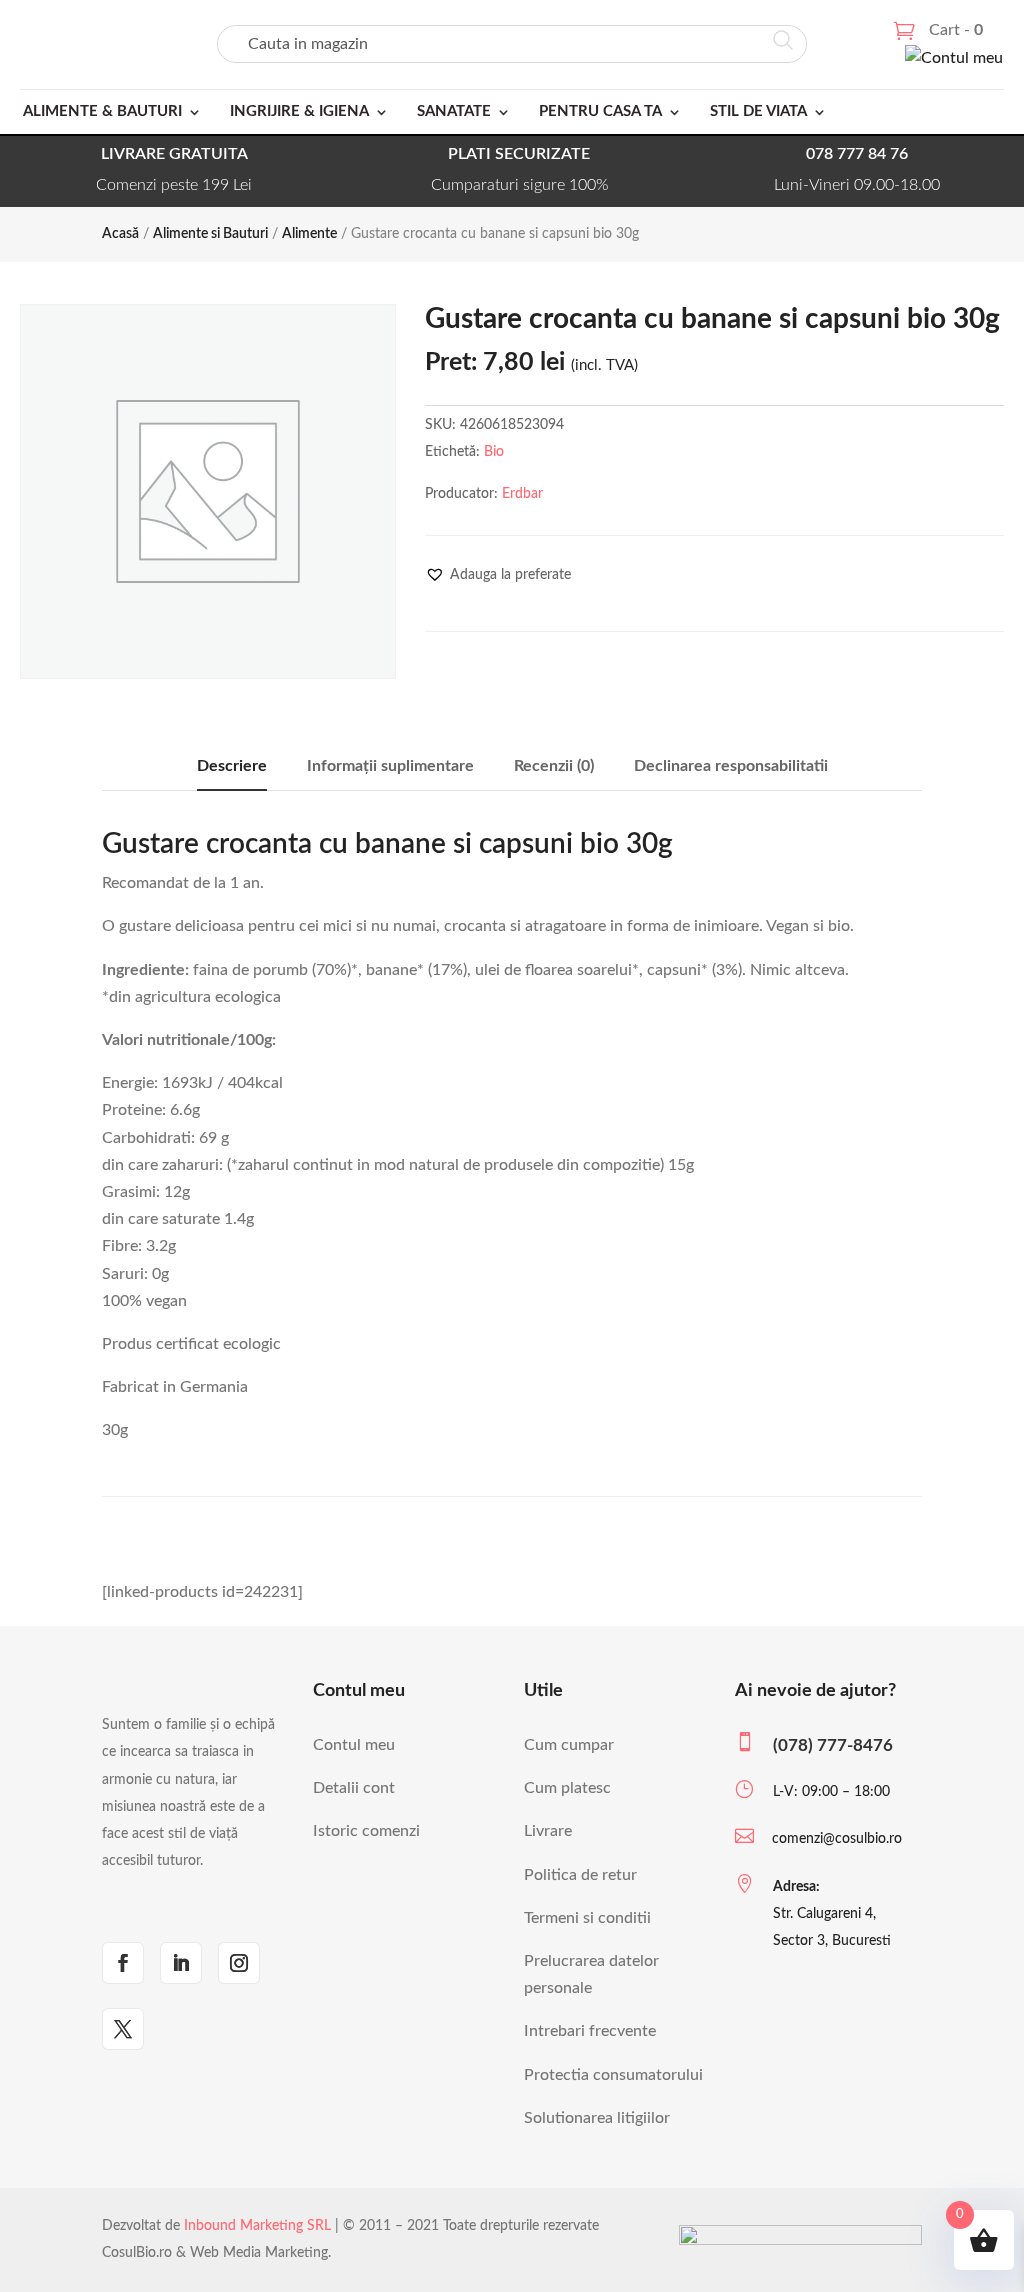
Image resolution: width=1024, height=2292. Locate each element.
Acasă (120, 234)
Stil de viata (758, 111)
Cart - (956, 30)
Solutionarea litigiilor (597, 2118)
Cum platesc (567, 1788)
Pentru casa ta (600, 111)
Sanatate (454, 111)
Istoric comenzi (366, 1831)
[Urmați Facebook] (123, 1963)
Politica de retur (580, 1875)
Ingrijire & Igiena (299, 111)
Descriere (232, 766)
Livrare (548, 1831)
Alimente (309, 234)
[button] (498, 575)
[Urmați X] (123, 2029)
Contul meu (354, 1745)
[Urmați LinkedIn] (181, 1963)
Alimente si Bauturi (210, 234)
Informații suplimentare (390, 766)
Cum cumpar (569, 1745)
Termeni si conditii (587, 1918)
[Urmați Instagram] (239, 1963)
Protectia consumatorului (613, 2075)
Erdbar (522, 494)
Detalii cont (354, 1788)
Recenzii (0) (554, 766)
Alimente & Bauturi (102, 111)
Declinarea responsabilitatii (731, 766)
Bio (494, 452)
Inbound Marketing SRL (257, 2226)
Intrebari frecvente (590, 2031)
